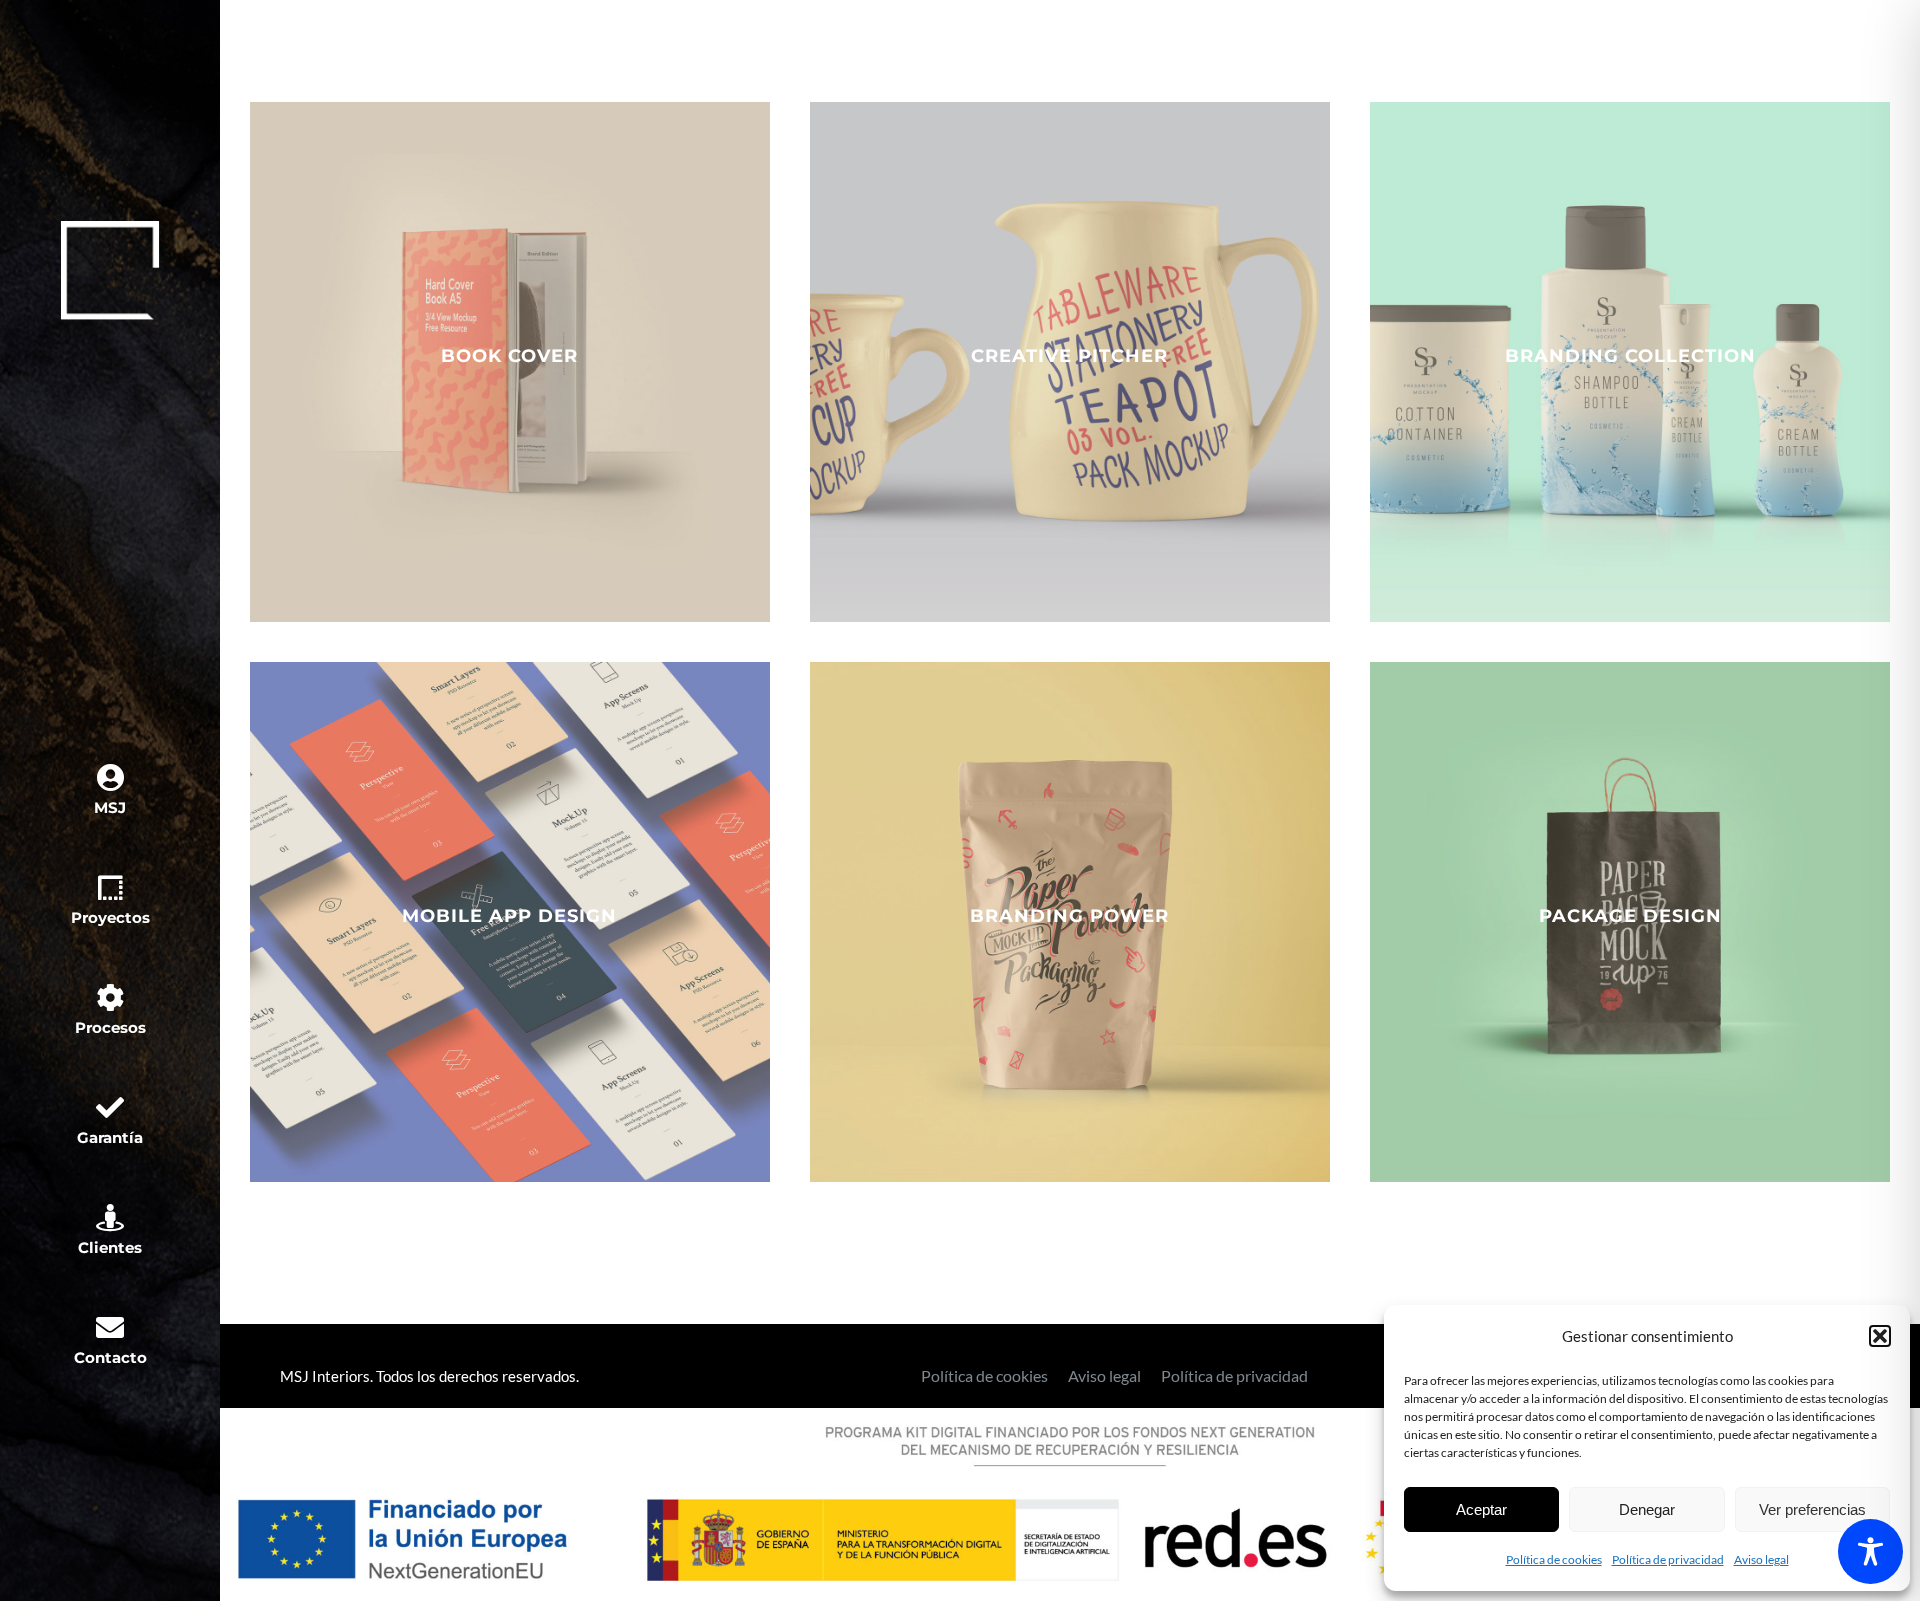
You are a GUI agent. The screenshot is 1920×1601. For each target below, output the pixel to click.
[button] (1880, 1336)
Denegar (1647, 1509)
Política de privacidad (1668, 1559)
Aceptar (1481, 1509)
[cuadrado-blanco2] (110, 228)
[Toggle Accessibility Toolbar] (1870, 1551)
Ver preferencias (1812, 1509)
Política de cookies (1554, 1559)
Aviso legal (1761, 1559)
